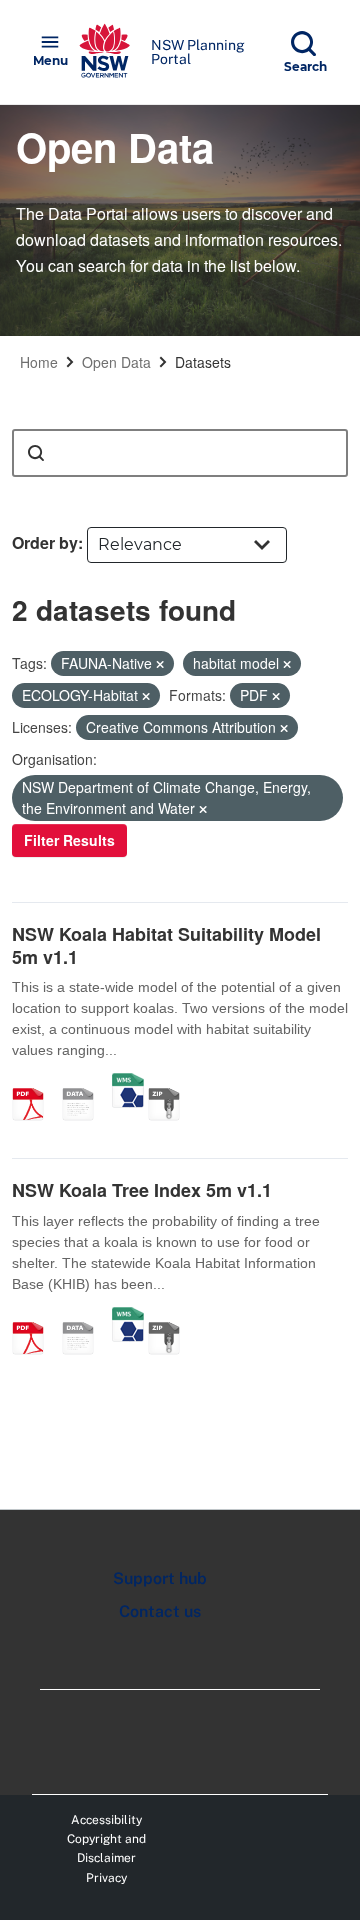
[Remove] (160, 664)
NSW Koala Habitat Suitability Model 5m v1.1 (166, 945)
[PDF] (35, 1083)
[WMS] (128, 1083)
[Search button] (36, 453)
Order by (45, 542)
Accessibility (106, 1820)
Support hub (160, 1578)
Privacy (106, 1878)
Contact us (160, 1611)
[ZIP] (171, 1083)
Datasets (203, 362)
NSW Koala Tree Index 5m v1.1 (142, 1190)
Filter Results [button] (69, 840)
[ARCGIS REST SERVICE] (85, 1083)
